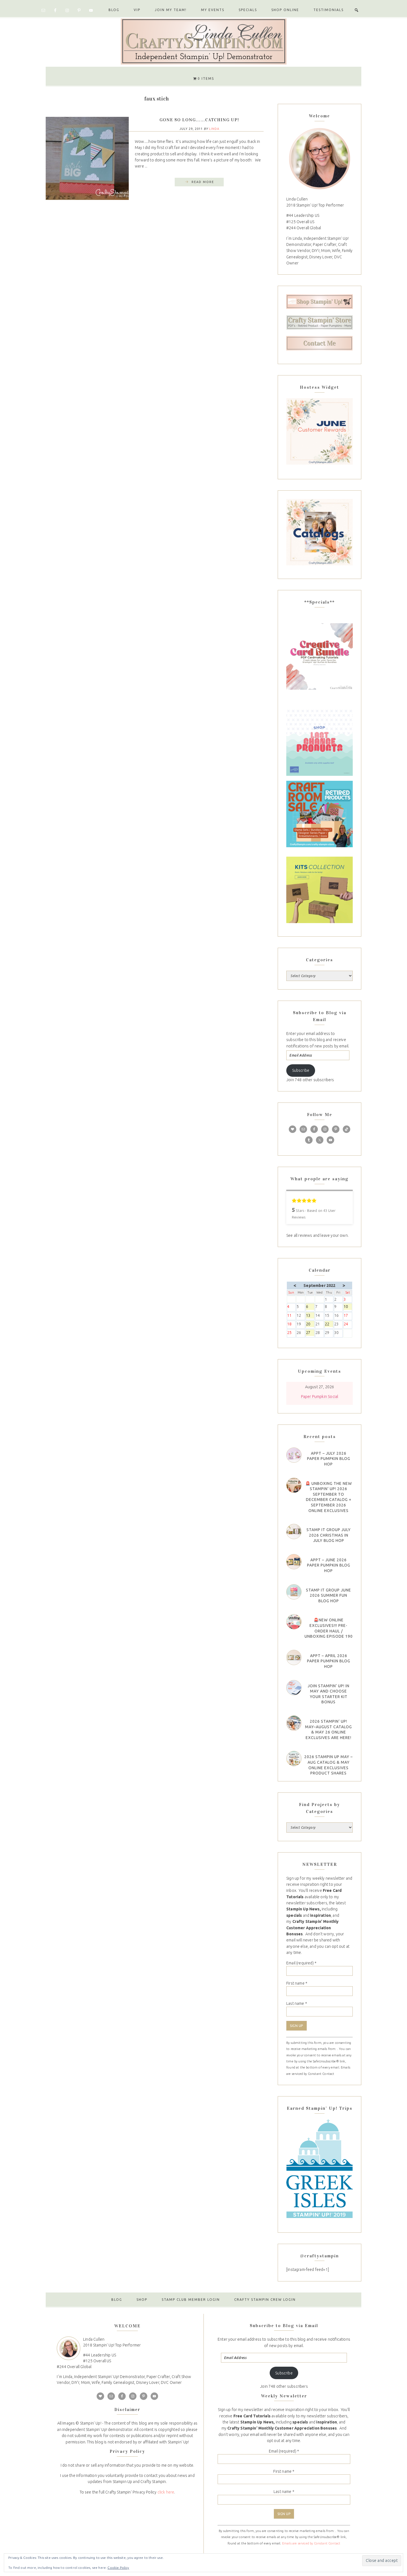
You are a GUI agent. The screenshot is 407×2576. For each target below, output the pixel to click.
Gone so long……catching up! (199, 120)
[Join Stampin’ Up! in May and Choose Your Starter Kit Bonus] (294, 1688)
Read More (203, 182)
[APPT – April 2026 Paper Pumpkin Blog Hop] (294, 1657)
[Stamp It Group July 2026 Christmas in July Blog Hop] (294, 1532)
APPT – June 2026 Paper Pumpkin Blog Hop (329, 1565)
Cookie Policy (118, 2568)
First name (297, 1983)
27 (310, 1333)
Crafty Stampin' (203, 41)
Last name (297, 2003)
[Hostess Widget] (320, 431)
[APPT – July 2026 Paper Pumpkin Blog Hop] (294, 1455)
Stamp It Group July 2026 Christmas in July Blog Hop (329, 1535)
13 (310, 1316)
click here (166, 2492)
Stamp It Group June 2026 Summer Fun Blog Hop (329, 1595)
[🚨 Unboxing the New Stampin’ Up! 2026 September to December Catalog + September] (294, 1485)
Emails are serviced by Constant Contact (311, 2543)
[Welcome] (320, 158)
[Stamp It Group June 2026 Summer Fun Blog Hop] (294, 1592)
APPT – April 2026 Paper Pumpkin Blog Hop (329, 1661)
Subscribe (301, 1070)
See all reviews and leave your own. (317, 1235)
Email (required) (301, 1963)
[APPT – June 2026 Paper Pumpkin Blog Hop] (294, 1562)
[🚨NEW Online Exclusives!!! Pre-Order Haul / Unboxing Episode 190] (294, 1622)
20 (310, 1324)
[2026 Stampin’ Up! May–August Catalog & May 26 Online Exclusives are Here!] (294, 1723)
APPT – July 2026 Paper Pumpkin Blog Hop (329, 1459)
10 (348, 1307)
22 (329, 1324)
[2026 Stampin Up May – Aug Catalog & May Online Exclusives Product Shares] (294, 1759)
